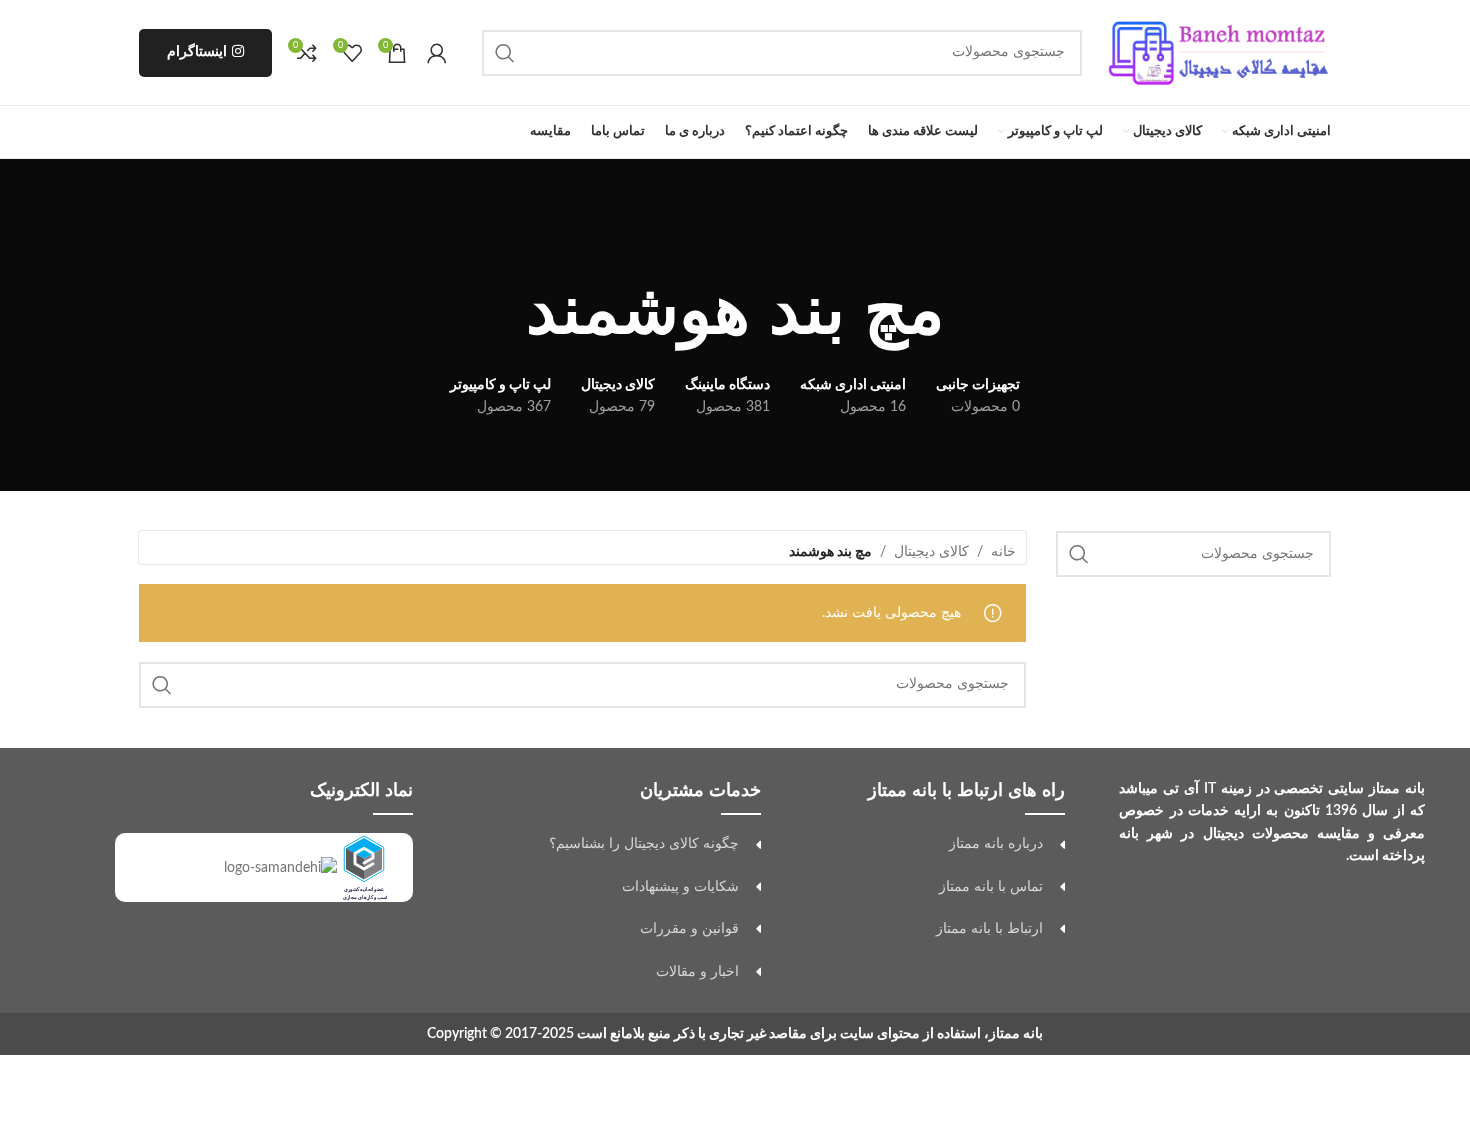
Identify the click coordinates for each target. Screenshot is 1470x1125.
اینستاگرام (197, 52)
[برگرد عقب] (735, 244)
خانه (1003, 552)
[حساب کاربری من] (437, 53)
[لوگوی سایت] (1216, 52)
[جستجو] (505, 53)
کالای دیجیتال (931, 552)
